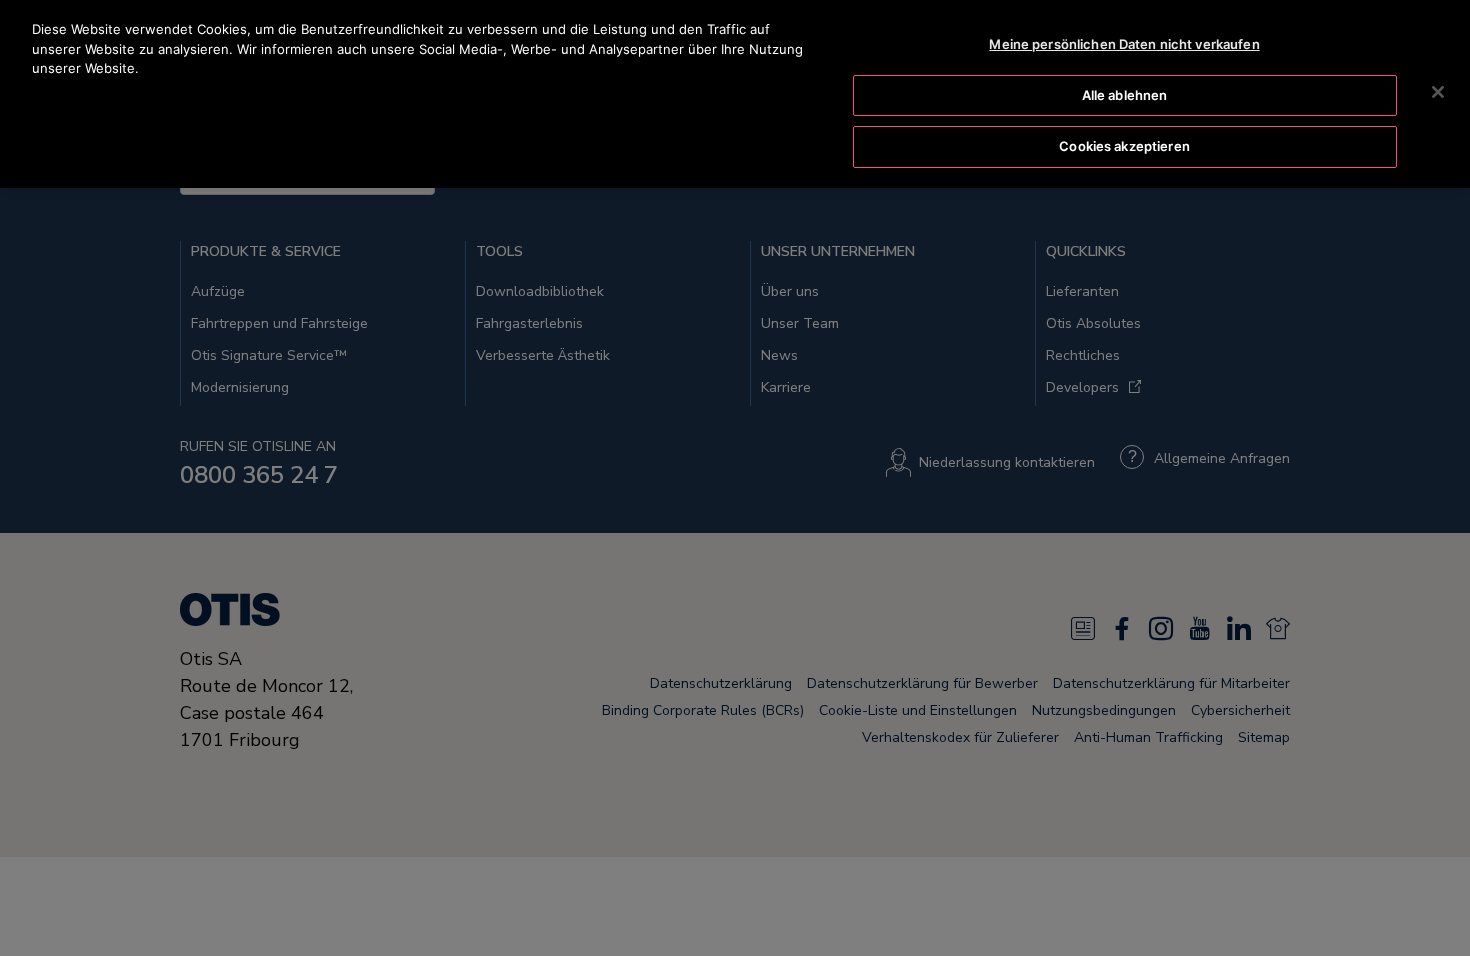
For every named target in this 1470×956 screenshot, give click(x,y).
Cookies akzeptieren (1124, 146)
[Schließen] (1438, 92)
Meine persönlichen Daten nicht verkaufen (1124, 44)
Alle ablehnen (1125, 95)
